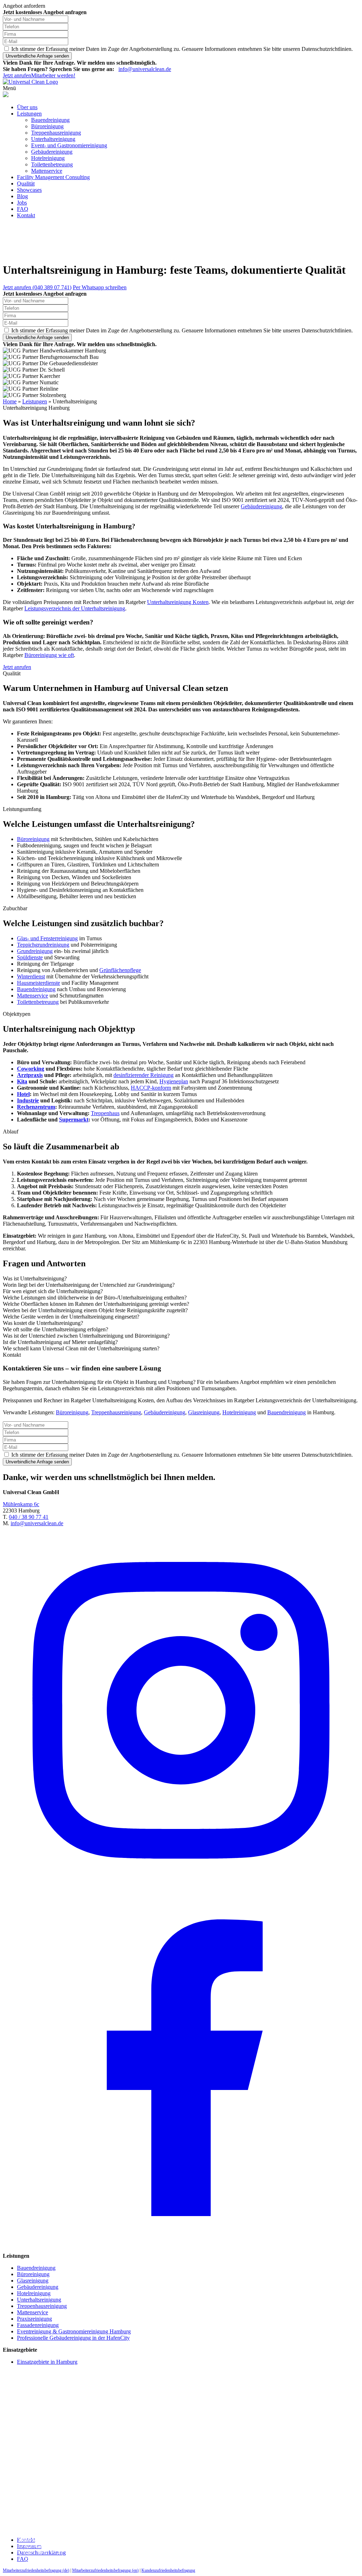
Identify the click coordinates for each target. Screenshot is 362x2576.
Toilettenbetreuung (52, 164)
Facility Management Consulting (53, 177)
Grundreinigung (35, 951)
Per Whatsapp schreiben (100, 287)
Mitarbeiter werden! (53, 75)
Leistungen (29, 114)
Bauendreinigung (50, 120)
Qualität (26, 183)
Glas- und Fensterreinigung (47, 938)
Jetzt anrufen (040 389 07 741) (37, 287)
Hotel (23, 1094)
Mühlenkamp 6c (21, 1504)
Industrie (28, 1100)
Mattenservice (47, 171)
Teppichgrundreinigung (43, 945)
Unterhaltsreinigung (53, 139)
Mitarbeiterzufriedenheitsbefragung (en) (105, 2570)
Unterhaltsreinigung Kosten (178, 602)
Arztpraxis (30, 1075)
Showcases (29, 190)
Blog (22, 196)
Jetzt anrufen (17, 75)
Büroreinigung (47, 126)
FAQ (23, 209)
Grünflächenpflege (120, 970)
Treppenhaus (105, 1113)
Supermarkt (74, 1120)
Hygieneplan (174, 1081)
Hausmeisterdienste (39, 983)
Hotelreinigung (48, 158)
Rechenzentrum (36, 1107)
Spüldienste (30, 957)
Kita (22, 1081)
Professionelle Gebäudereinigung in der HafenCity (73, 2338)
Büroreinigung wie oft (49, 655)
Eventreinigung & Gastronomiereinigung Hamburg (74, 2331)
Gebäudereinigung (52, 152)
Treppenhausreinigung (56, 133)
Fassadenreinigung (38, 2325)
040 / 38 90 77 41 (29, 1517)
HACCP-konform (151, 1088)
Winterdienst (31, 976)
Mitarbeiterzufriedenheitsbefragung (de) (36, 2570)
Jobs (22, 203)
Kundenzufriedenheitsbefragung (168, 2570)
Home (10, 401)
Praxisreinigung (34, 2319)
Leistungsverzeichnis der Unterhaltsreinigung (75, 608)
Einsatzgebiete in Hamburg (47, 2362)
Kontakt (26, 215)
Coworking (31, 1069)
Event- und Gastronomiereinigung (69, 145)
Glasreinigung (204, 1412)
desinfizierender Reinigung (144, 1075)
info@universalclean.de (145, 69)
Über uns (27, 107)
